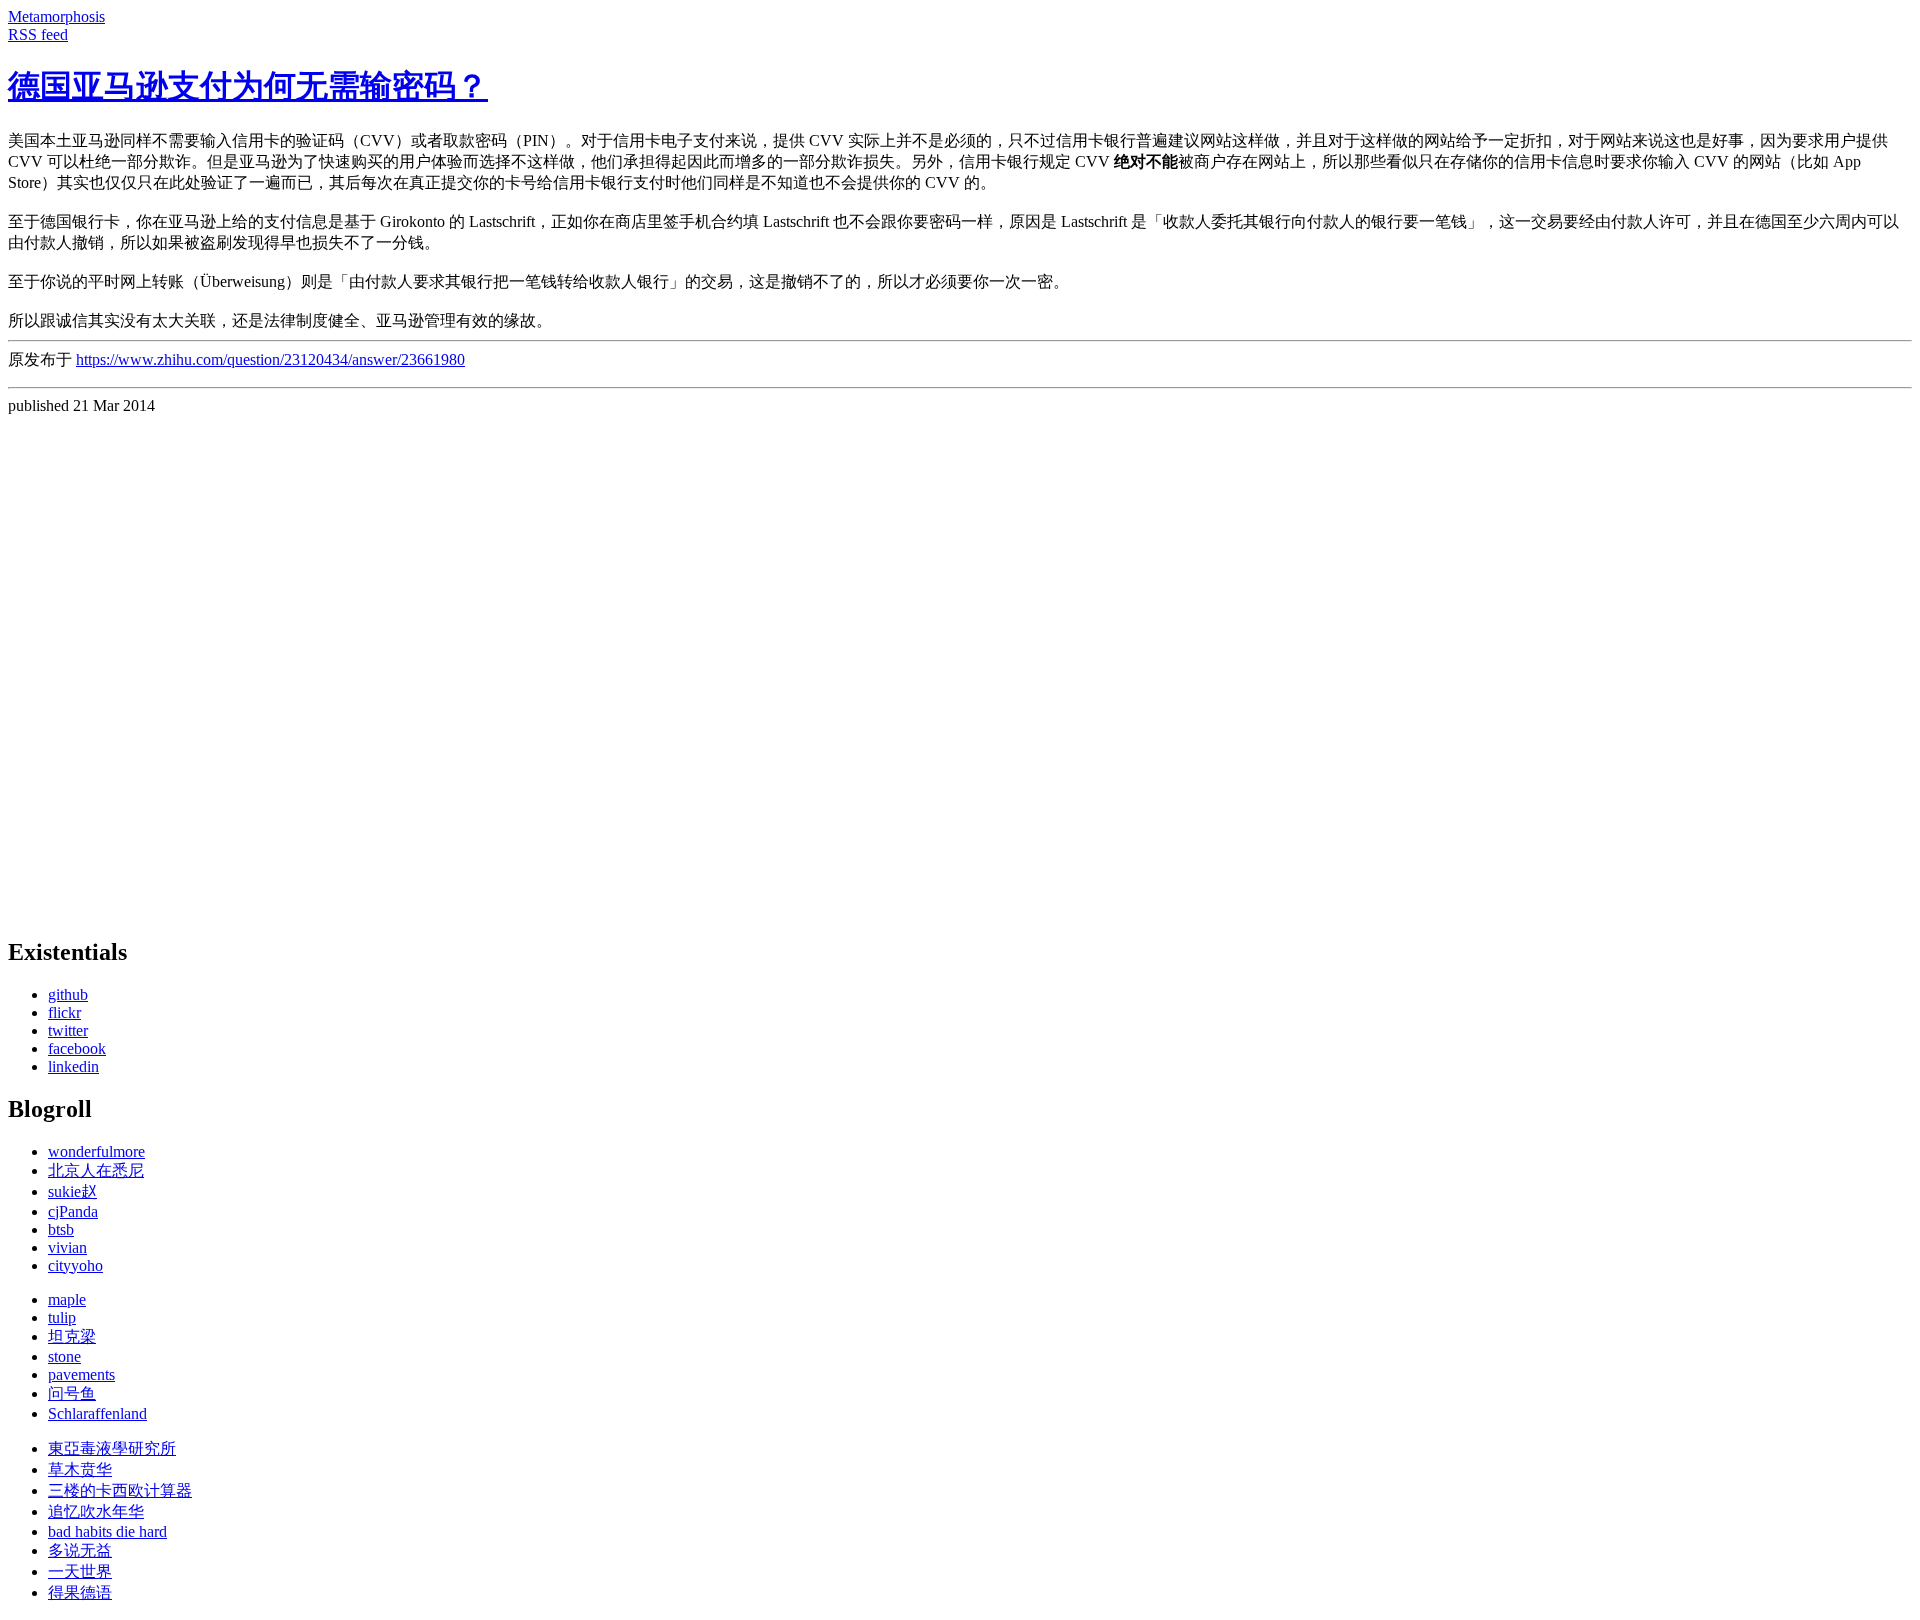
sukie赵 (72, 1191)
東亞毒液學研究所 (112, 1448)
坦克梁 (72, 1336)
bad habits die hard (107, 1531)
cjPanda (73, 1211)
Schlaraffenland (97, 1413)
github (68, 994)
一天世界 (80, 1571)
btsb (61, 1229)
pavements (81, 1374)
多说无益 (80, 1550)
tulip (62, 1317)
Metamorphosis (56, 16)
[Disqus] (960, 665)
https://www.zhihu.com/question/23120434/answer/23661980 (270, 359)
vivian (67, 1247)
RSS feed (38, 34)
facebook (77, 1048)
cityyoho (75, 1265)
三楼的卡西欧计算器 (120, 1490)
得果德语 (80, 1592)
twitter (68, 1030)
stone (64, 1356)
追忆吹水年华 (96, 1511)
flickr (64, 1012)
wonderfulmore (96, 1151)
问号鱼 (72, 1393)
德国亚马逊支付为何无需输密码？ (248, 86)
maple (67, 1299)
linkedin (73, 1066)
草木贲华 (80, 1469)
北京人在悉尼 (96, 1170)
